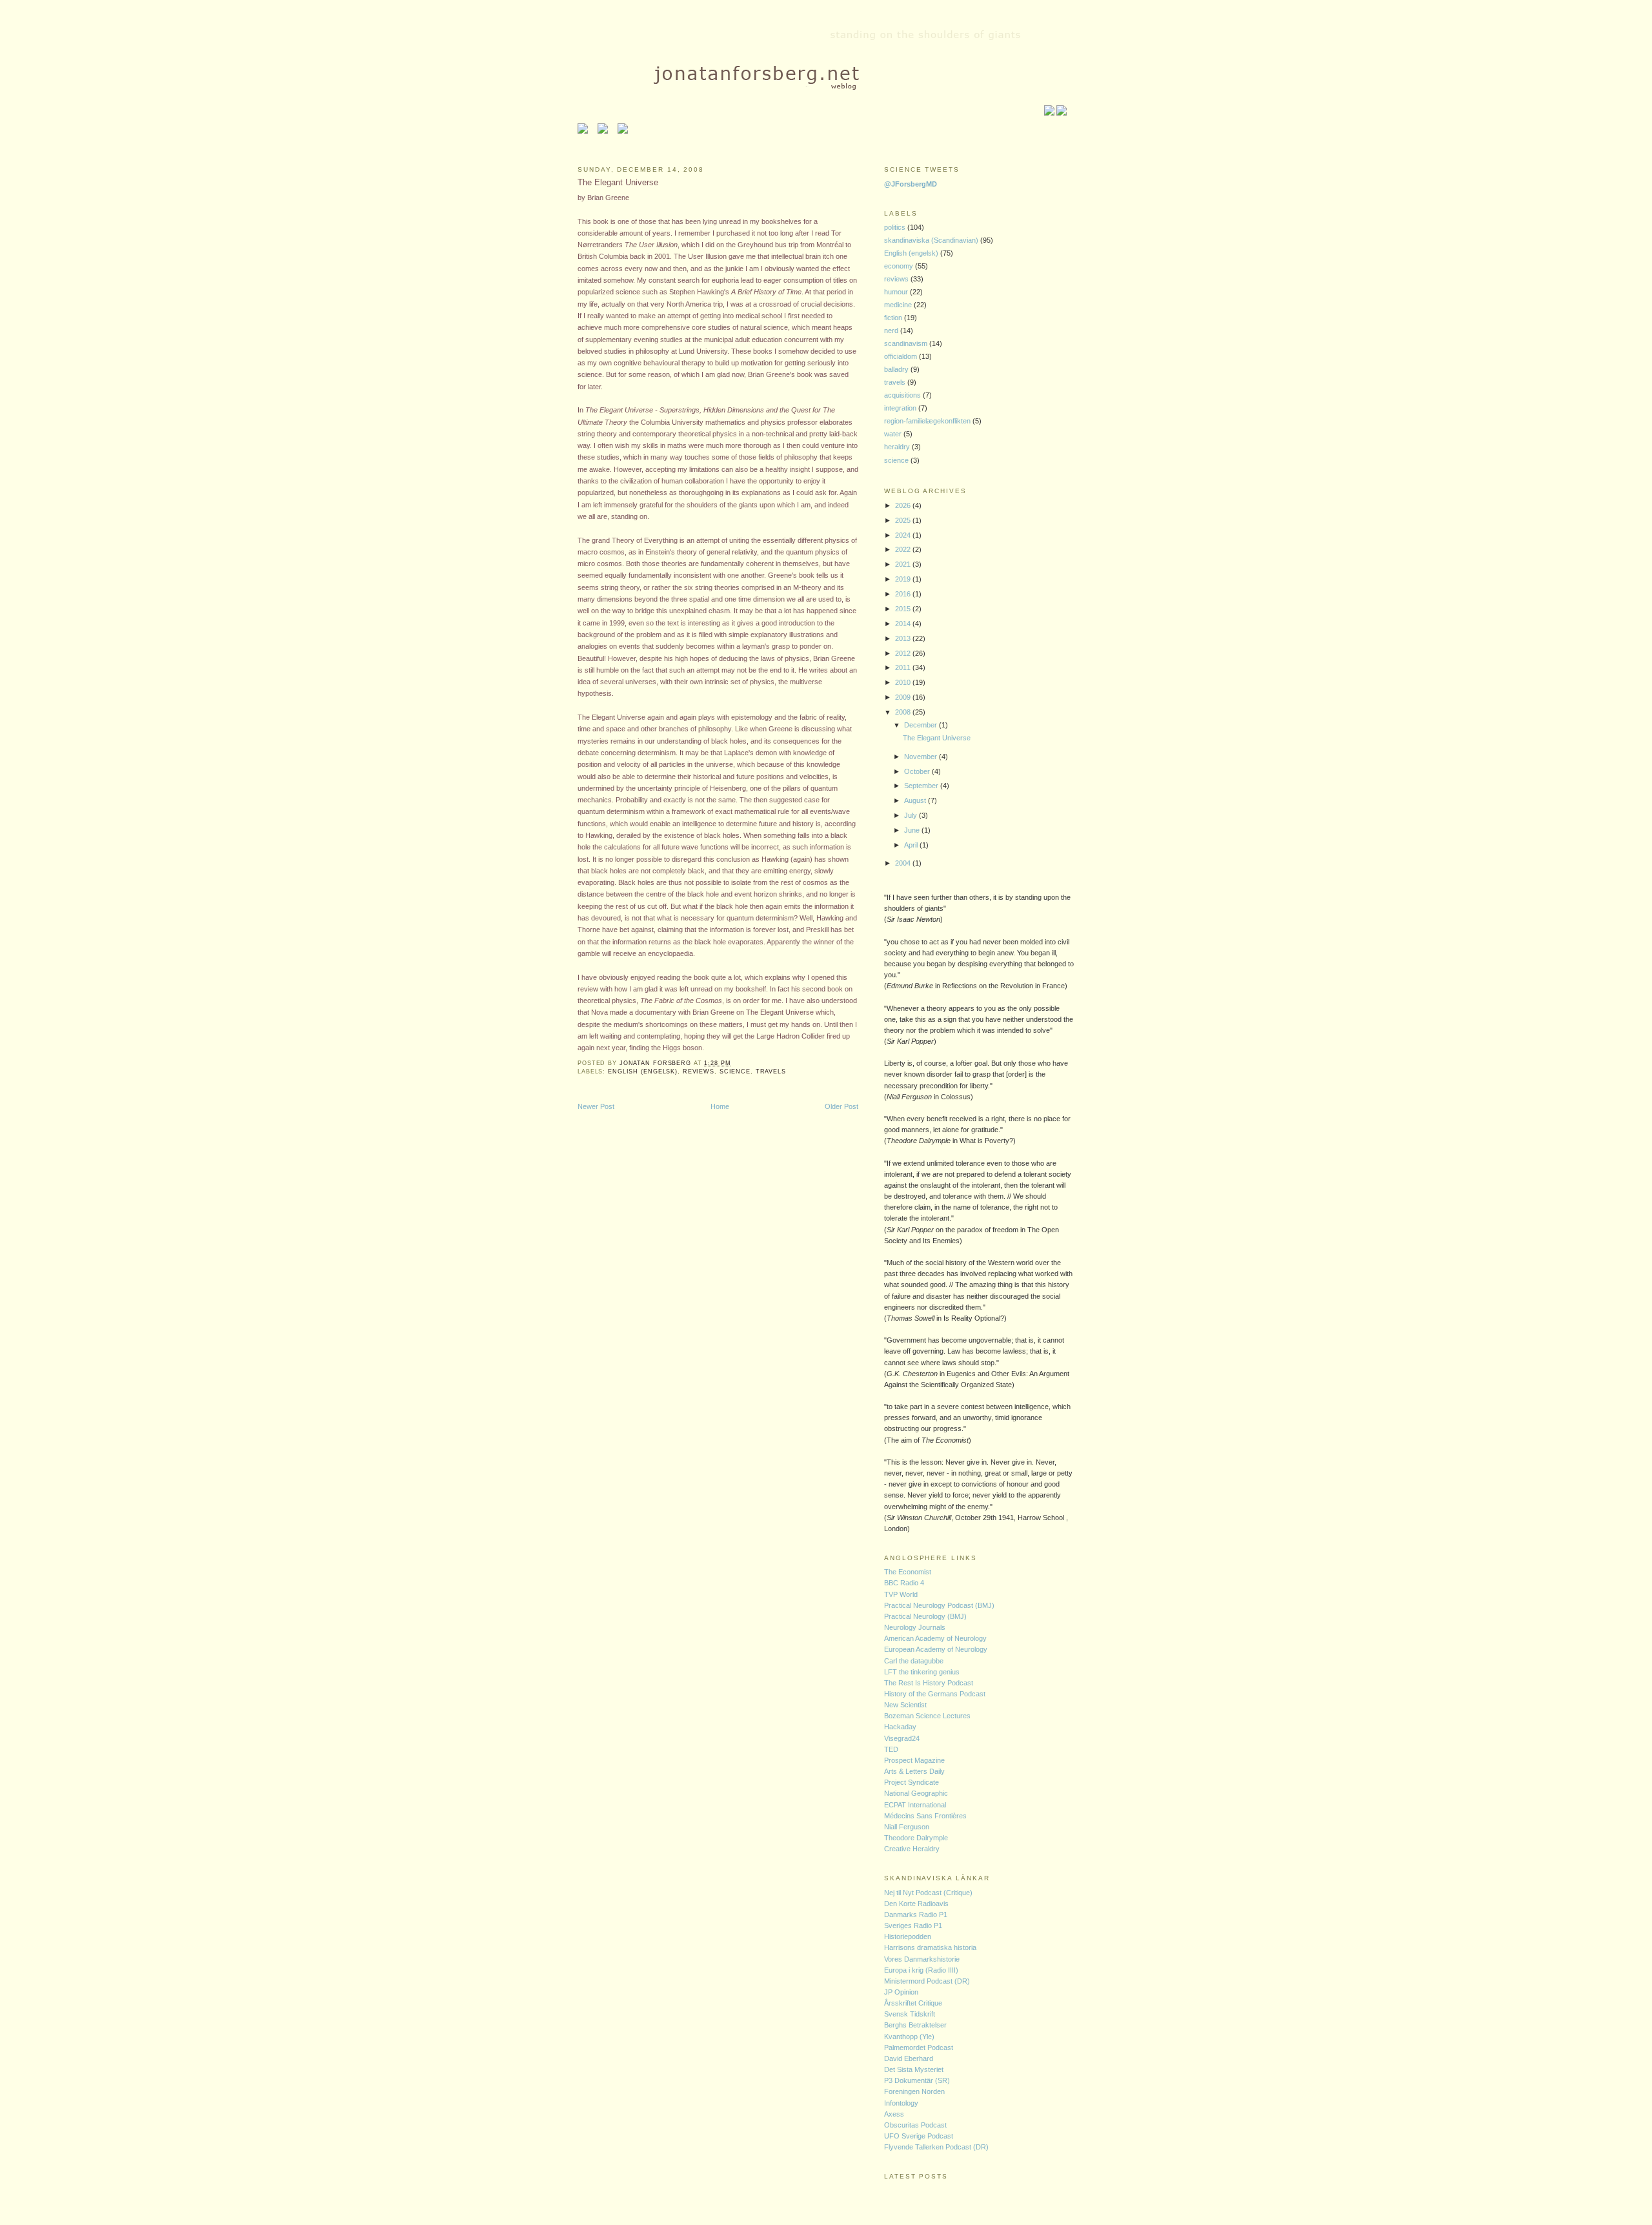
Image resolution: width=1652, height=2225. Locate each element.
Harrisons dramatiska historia (930, 1947)
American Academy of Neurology (935, 1638)
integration (901, 408)
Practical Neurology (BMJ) (925, 1616)
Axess (894, 2114)
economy (900, 266)
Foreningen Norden (914, 2091)
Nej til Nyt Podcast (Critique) (928, 1893)
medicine (899, 305)
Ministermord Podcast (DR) (927, 1981)
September (922, 786)
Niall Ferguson (907, 1827)
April (912, 845)
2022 (904, 549)
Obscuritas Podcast (915, 2125)
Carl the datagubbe (914, 1661)
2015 (904, 609)
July (912, 815)
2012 (904, 653)
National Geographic (916, 1793)
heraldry (898, 447)
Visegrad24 (902, 1738)
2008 (904, 712)
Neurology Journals (915, 1627)
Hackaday (900, 1727)
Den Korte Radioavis (916, 1904)
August (916, 800)
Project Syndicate (912, 1782)
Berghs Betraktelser (915, 2025)
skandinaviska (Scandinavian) (932, 240)
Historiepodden (908, 1936)
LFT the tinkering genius (922, 1672)
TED (891, 1749)
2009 (904, 697)
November (922, 757)
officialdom (902, 356)
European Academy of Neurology (936, 1649)
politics (896, 227)
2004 (904, 863)
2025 (904, 520)
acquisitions (903, 395)
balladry (897, 369)
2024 (904, 535)
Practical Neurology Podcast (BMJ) (939, 1605)
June (913, 830)
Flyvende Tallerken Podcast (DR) (936, 2147)
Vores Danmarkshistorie (922, 1959)
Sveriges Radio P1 (913, 1925)
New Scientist (905, 1705)
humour (897, 292)
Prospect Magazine (914, 1760)
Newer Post (596, 1106)
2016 (904, 594)
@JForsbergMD (911, 184)
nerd (892, 330)
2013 (904, 638)
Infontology (901, 2103)
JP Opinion (901, 1992)
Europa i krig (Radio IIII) (921, 1970)
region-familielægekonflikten (928, 421)
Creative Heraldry (912, 1849)
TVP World (901, 1594)
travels (771, 1072)
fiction (894, 318)
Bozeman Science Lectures (927, 1716)
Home (720, 1106)
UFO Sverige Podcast (919, 2136)
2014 (904, 624)
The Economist (908, 1572)
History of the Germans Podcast (935, 1694)
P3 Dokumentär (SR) (917, 2080)
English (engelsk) (643, 1072)
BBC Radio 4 (904, 1583)
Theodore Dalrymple (916, 1838)
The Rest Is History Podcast (929, 1683)
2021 (904, 564)
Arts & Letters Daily (914, 1771)
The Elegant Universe (937, 738)
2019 (904, 579)
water (894, 434)
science (735, 1072)
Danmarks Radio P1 (916, 1915)
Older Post (841, 1106)
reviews (699, 1072)
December (922, 725)
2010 (904, 682)
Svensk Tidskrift (910, 2014)
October (918, 771)
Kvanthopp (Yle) (909, 2037)
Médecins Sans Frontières (925, 1816)
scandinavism (907, 343)
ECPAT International (915, 1805)
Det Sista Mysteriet (914, 2069)
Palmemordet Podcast (919, 2047)
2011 (904, 667)
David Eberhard (909, 2058)
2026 (904, 505)
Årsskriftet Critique (913, 2003)
